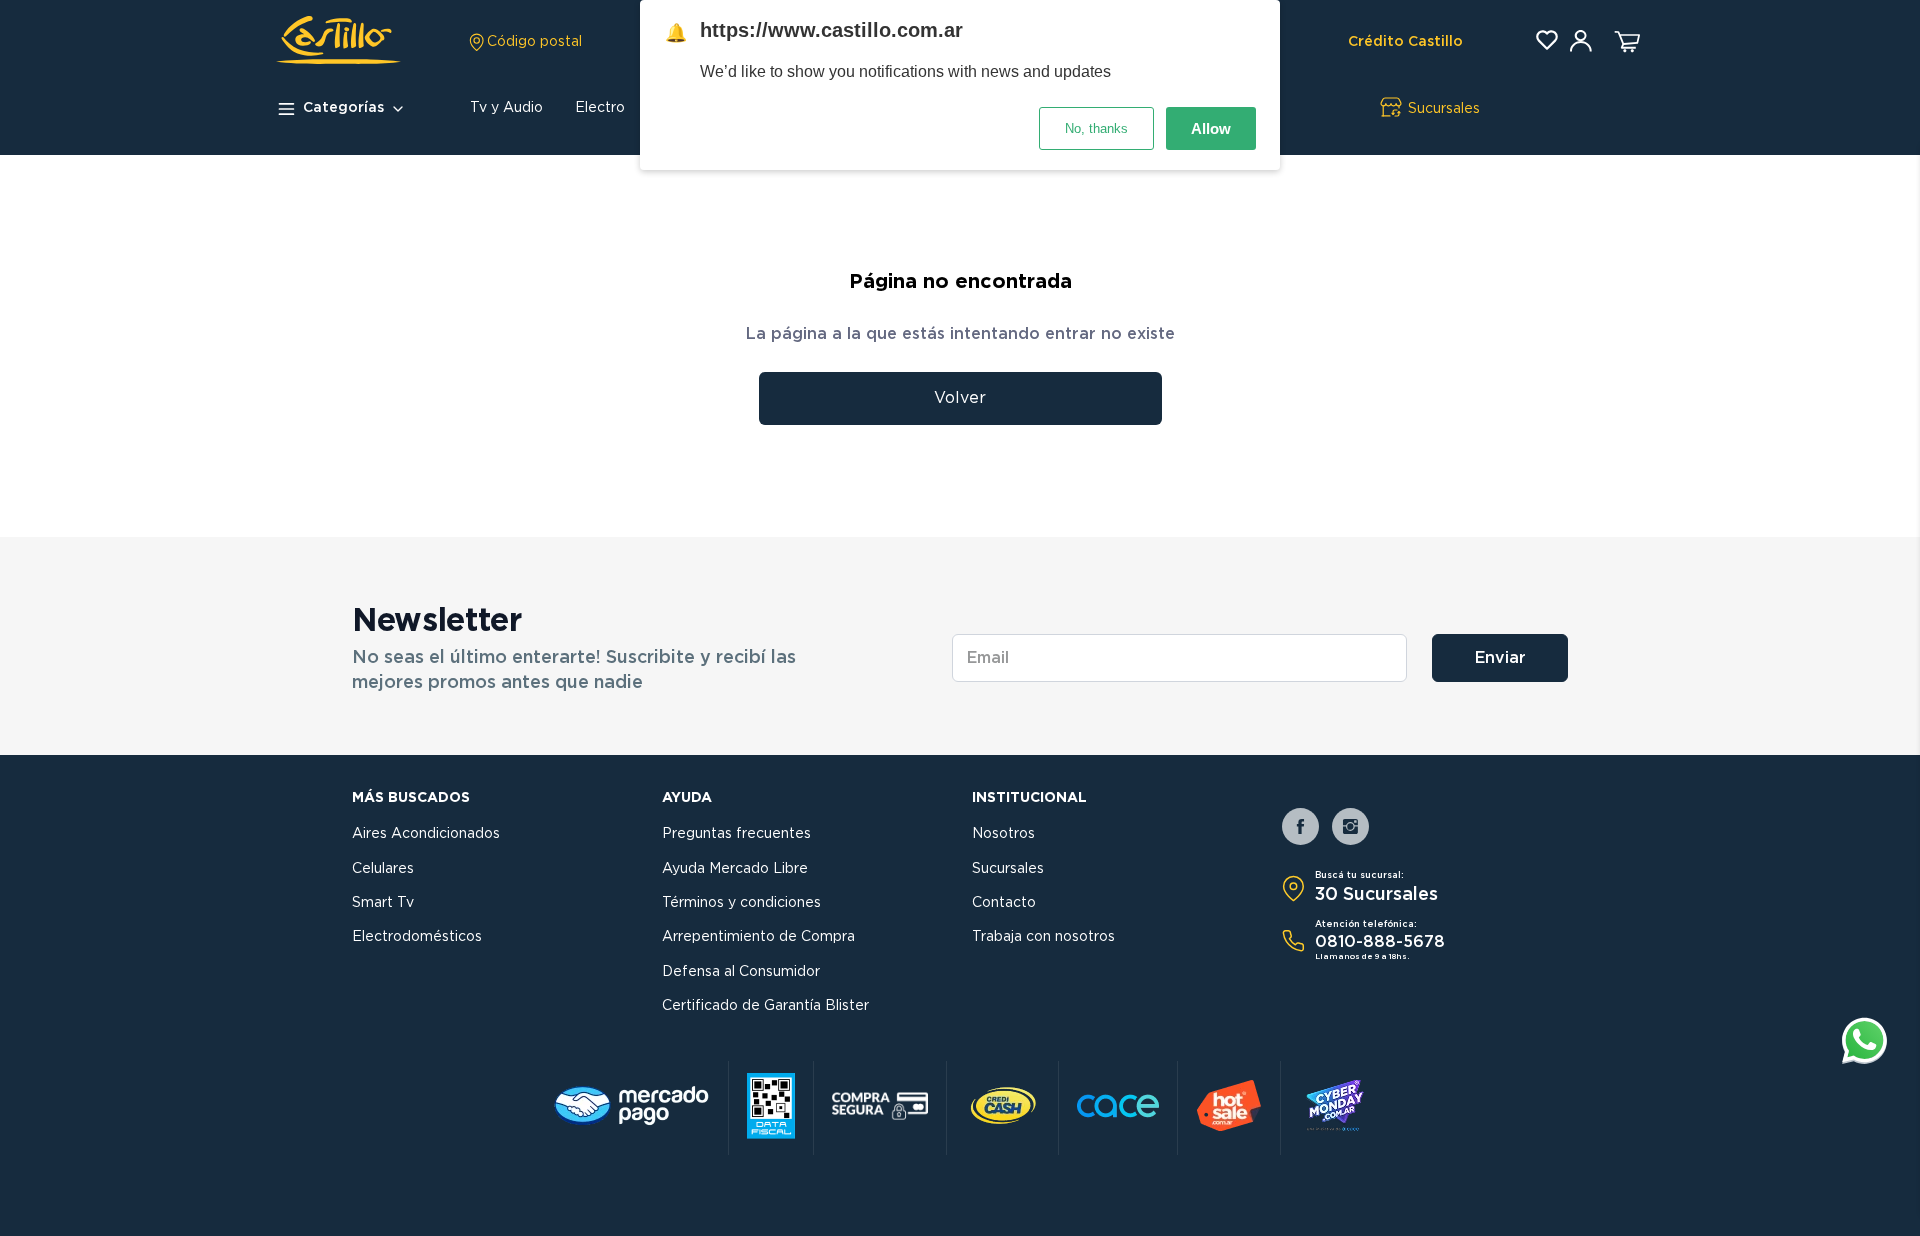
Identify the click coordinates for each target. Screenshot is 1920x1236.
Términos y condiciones (741, 903)
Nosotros (1003, 834)
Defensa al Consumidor (741, 972)
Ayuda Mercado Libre (735, 869)
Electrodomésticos (417, 937)
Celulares (383, 869)
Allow (1211, 128)
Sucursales (1008, 869)
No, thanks (1096, 128)
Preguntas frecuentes (736, 834)
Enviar (1500, 658)
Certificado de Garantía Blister (765, 1006)
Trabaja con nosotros (1043, 937)
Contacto (1004, 903)
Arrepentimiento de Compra (758, 937)
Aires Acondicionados (426, 834)
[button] (524, 42)
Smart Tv (383, 903)
